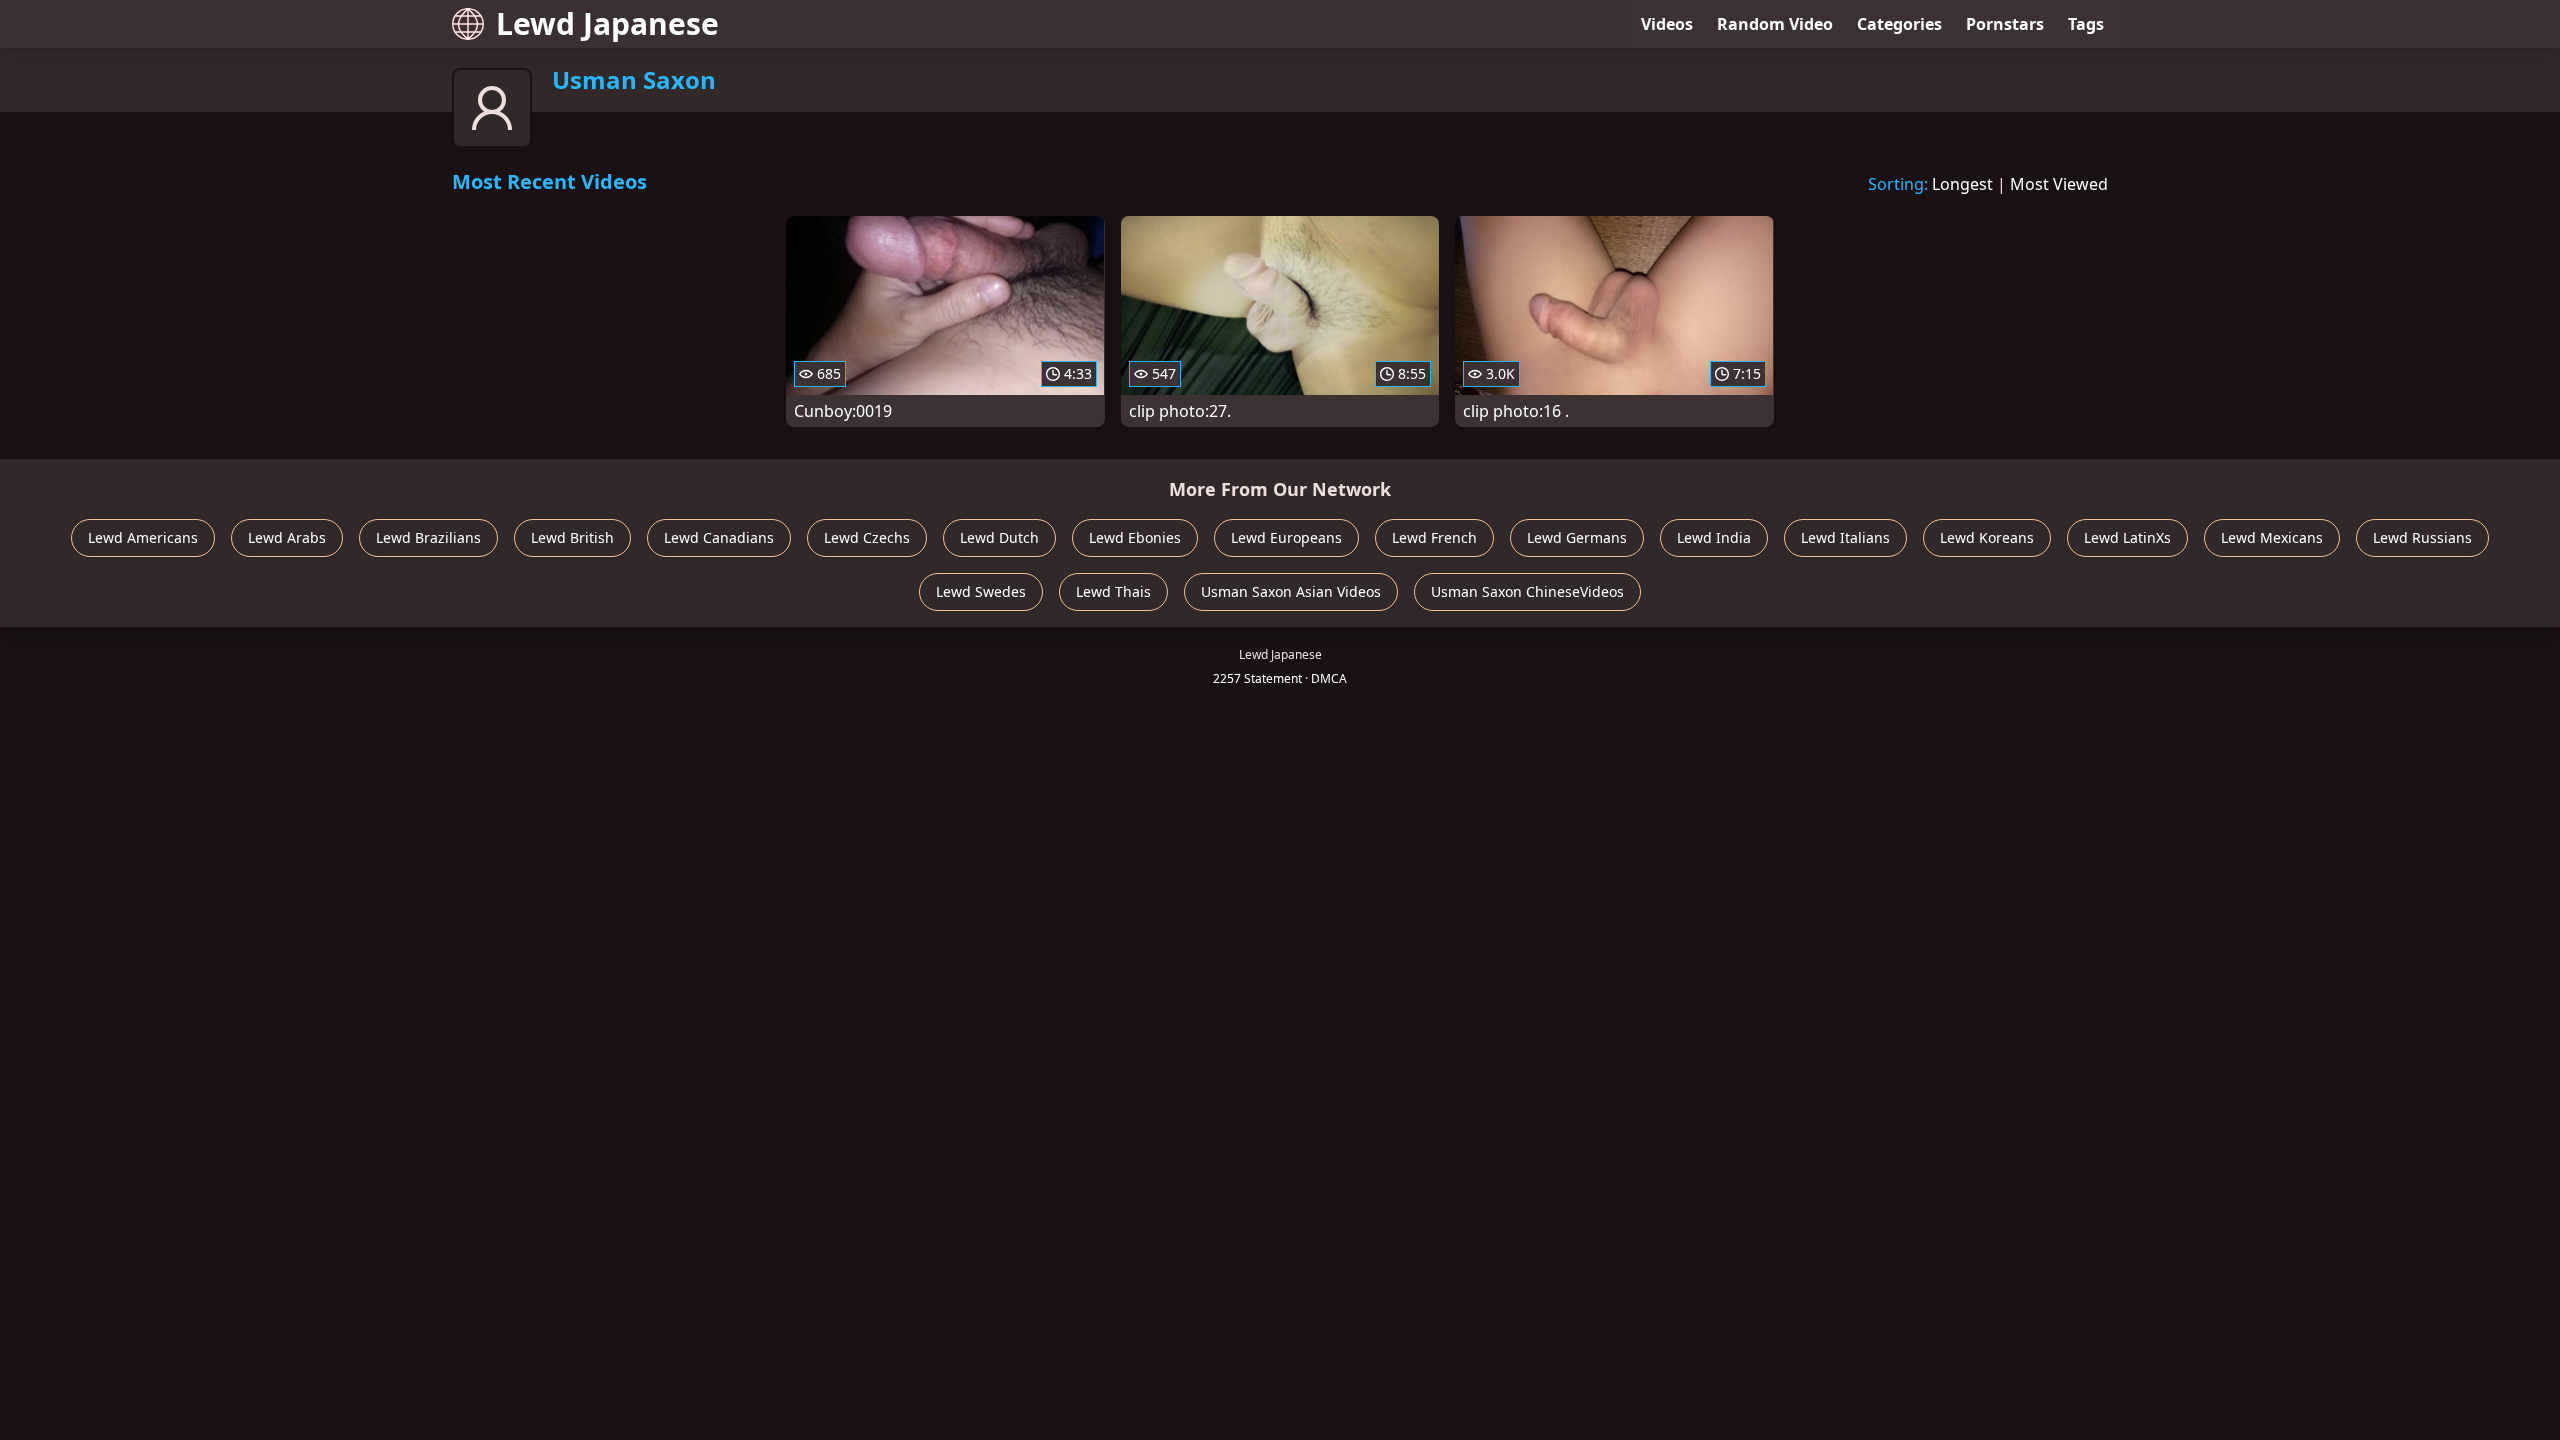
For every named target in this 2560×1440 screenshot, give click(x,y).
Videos (1667, 24)
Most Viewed (2059, 184)
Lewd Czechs (867, 537)
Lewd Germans (1577, 537)
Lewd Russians (2422, 537)
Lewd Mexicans (2272, 537)
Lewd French (1434, 537)
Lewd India (1714, 537)
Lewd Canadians (719, 537)
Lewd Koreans (1987, 537)
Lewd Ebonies (1135, 537)
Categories (1899, 24)
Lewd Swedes (981, 591)
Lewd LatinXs (2127, 537)
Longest (1962, 184)
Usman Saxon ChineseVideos (1527, 591)
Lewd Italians (1845, 537)
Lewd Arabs (287, 537)
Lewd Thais (1113, 591)
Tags (2086, 24)
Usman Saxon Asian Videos (1291, 591)
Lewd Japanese (607, 23)
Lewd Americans (143, 537)
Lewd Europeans (1286, 537)
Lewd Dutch (999, 537)
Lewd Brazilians (428, 537)
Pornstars (2005, 24)
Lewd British (572, 537)
